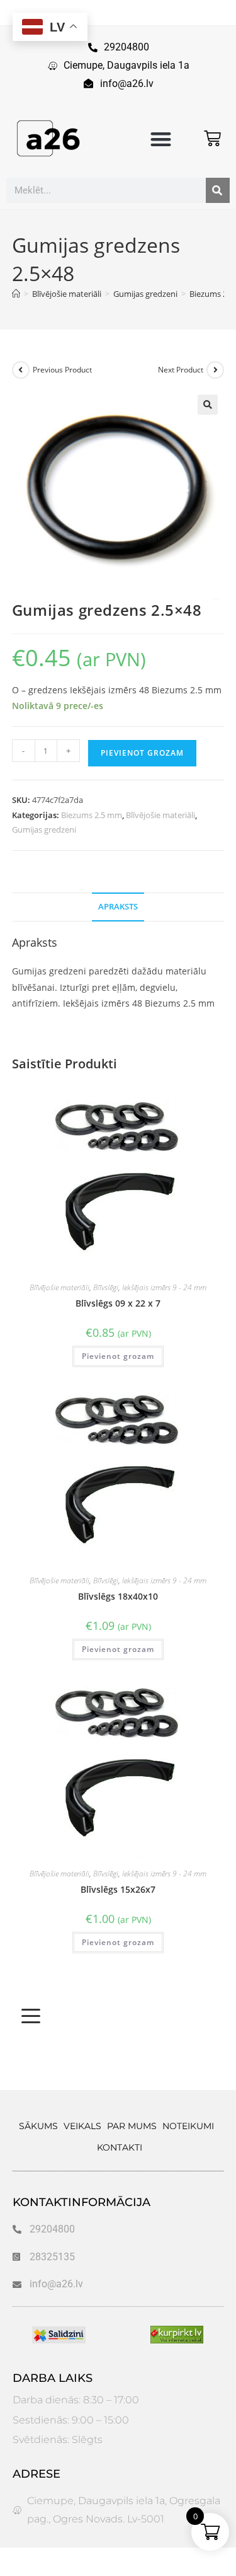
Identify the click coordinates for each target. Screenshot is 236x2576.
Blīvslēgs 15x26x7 (118, 1889)
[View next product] (215, 370)
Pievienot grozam (142, 753)
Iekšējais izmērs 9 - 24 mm (164, 1287)
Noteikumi (188, 2126)
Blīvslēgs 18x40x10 (118, 1596)
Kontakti (120, 2147)
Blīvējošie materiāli (160, 815)
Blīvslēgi (106, 1287)
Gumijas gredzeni (44, 829)
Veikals (82, 2126)
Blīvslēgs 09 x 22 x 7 (118, 1303)
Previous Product (62, 370)
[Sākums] (16, 294)
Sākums (38, 2126)
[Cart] (212, 138)
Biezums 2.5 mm (92, 815)
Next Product (181, 370)
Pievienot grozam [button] (118, 1356)
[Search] (218, 190)
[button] (161, 140)
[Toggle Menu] (31, 2016)
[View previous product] (21, 370)
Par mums (132, 2126)
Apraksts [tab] (118, 907)
